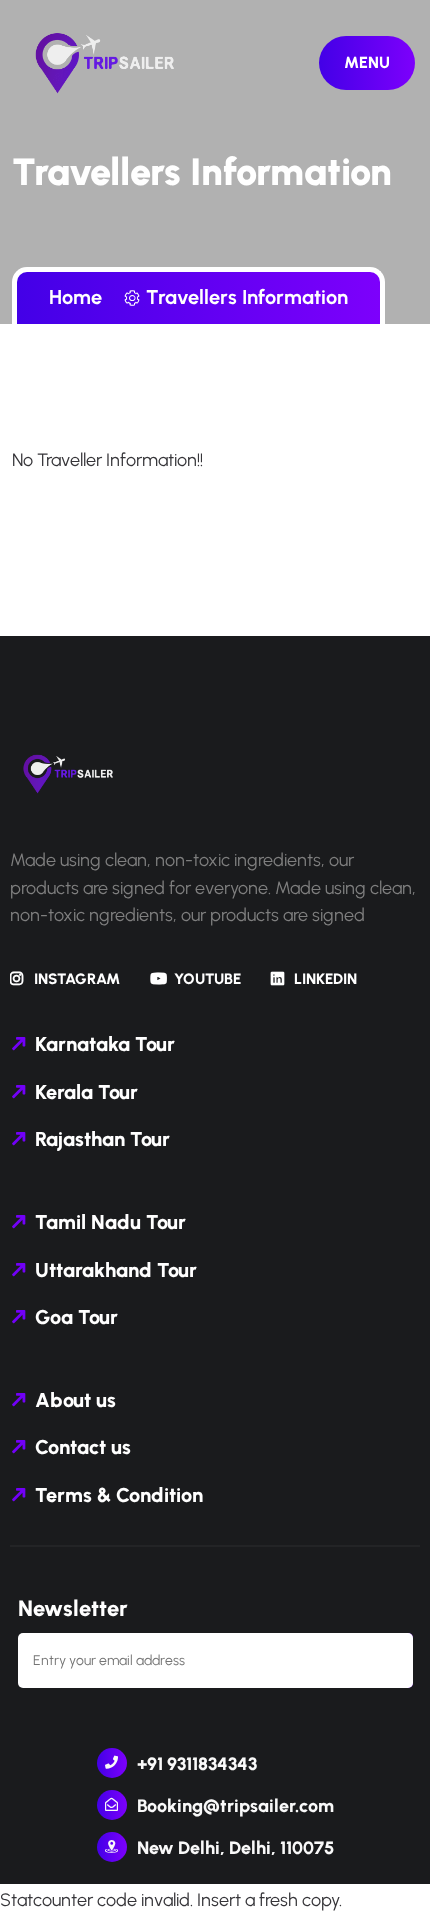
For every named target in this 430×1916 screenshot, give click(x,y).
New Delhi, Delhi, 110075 (235, 1848)
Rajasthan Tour (102, 1139)
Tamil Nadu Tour (110, 1222)
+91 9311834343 (197, 1764)
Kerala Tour (86, 1092)
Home (80, 297)
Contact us (83, 1447)
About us (75, 1400)
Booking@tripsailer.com (235, 1806)
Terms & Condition (119, 1495)
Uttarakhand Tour (116, 1270)
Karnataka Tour (105, 1044)
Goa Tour (76, 1317)
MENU (367, 62)
